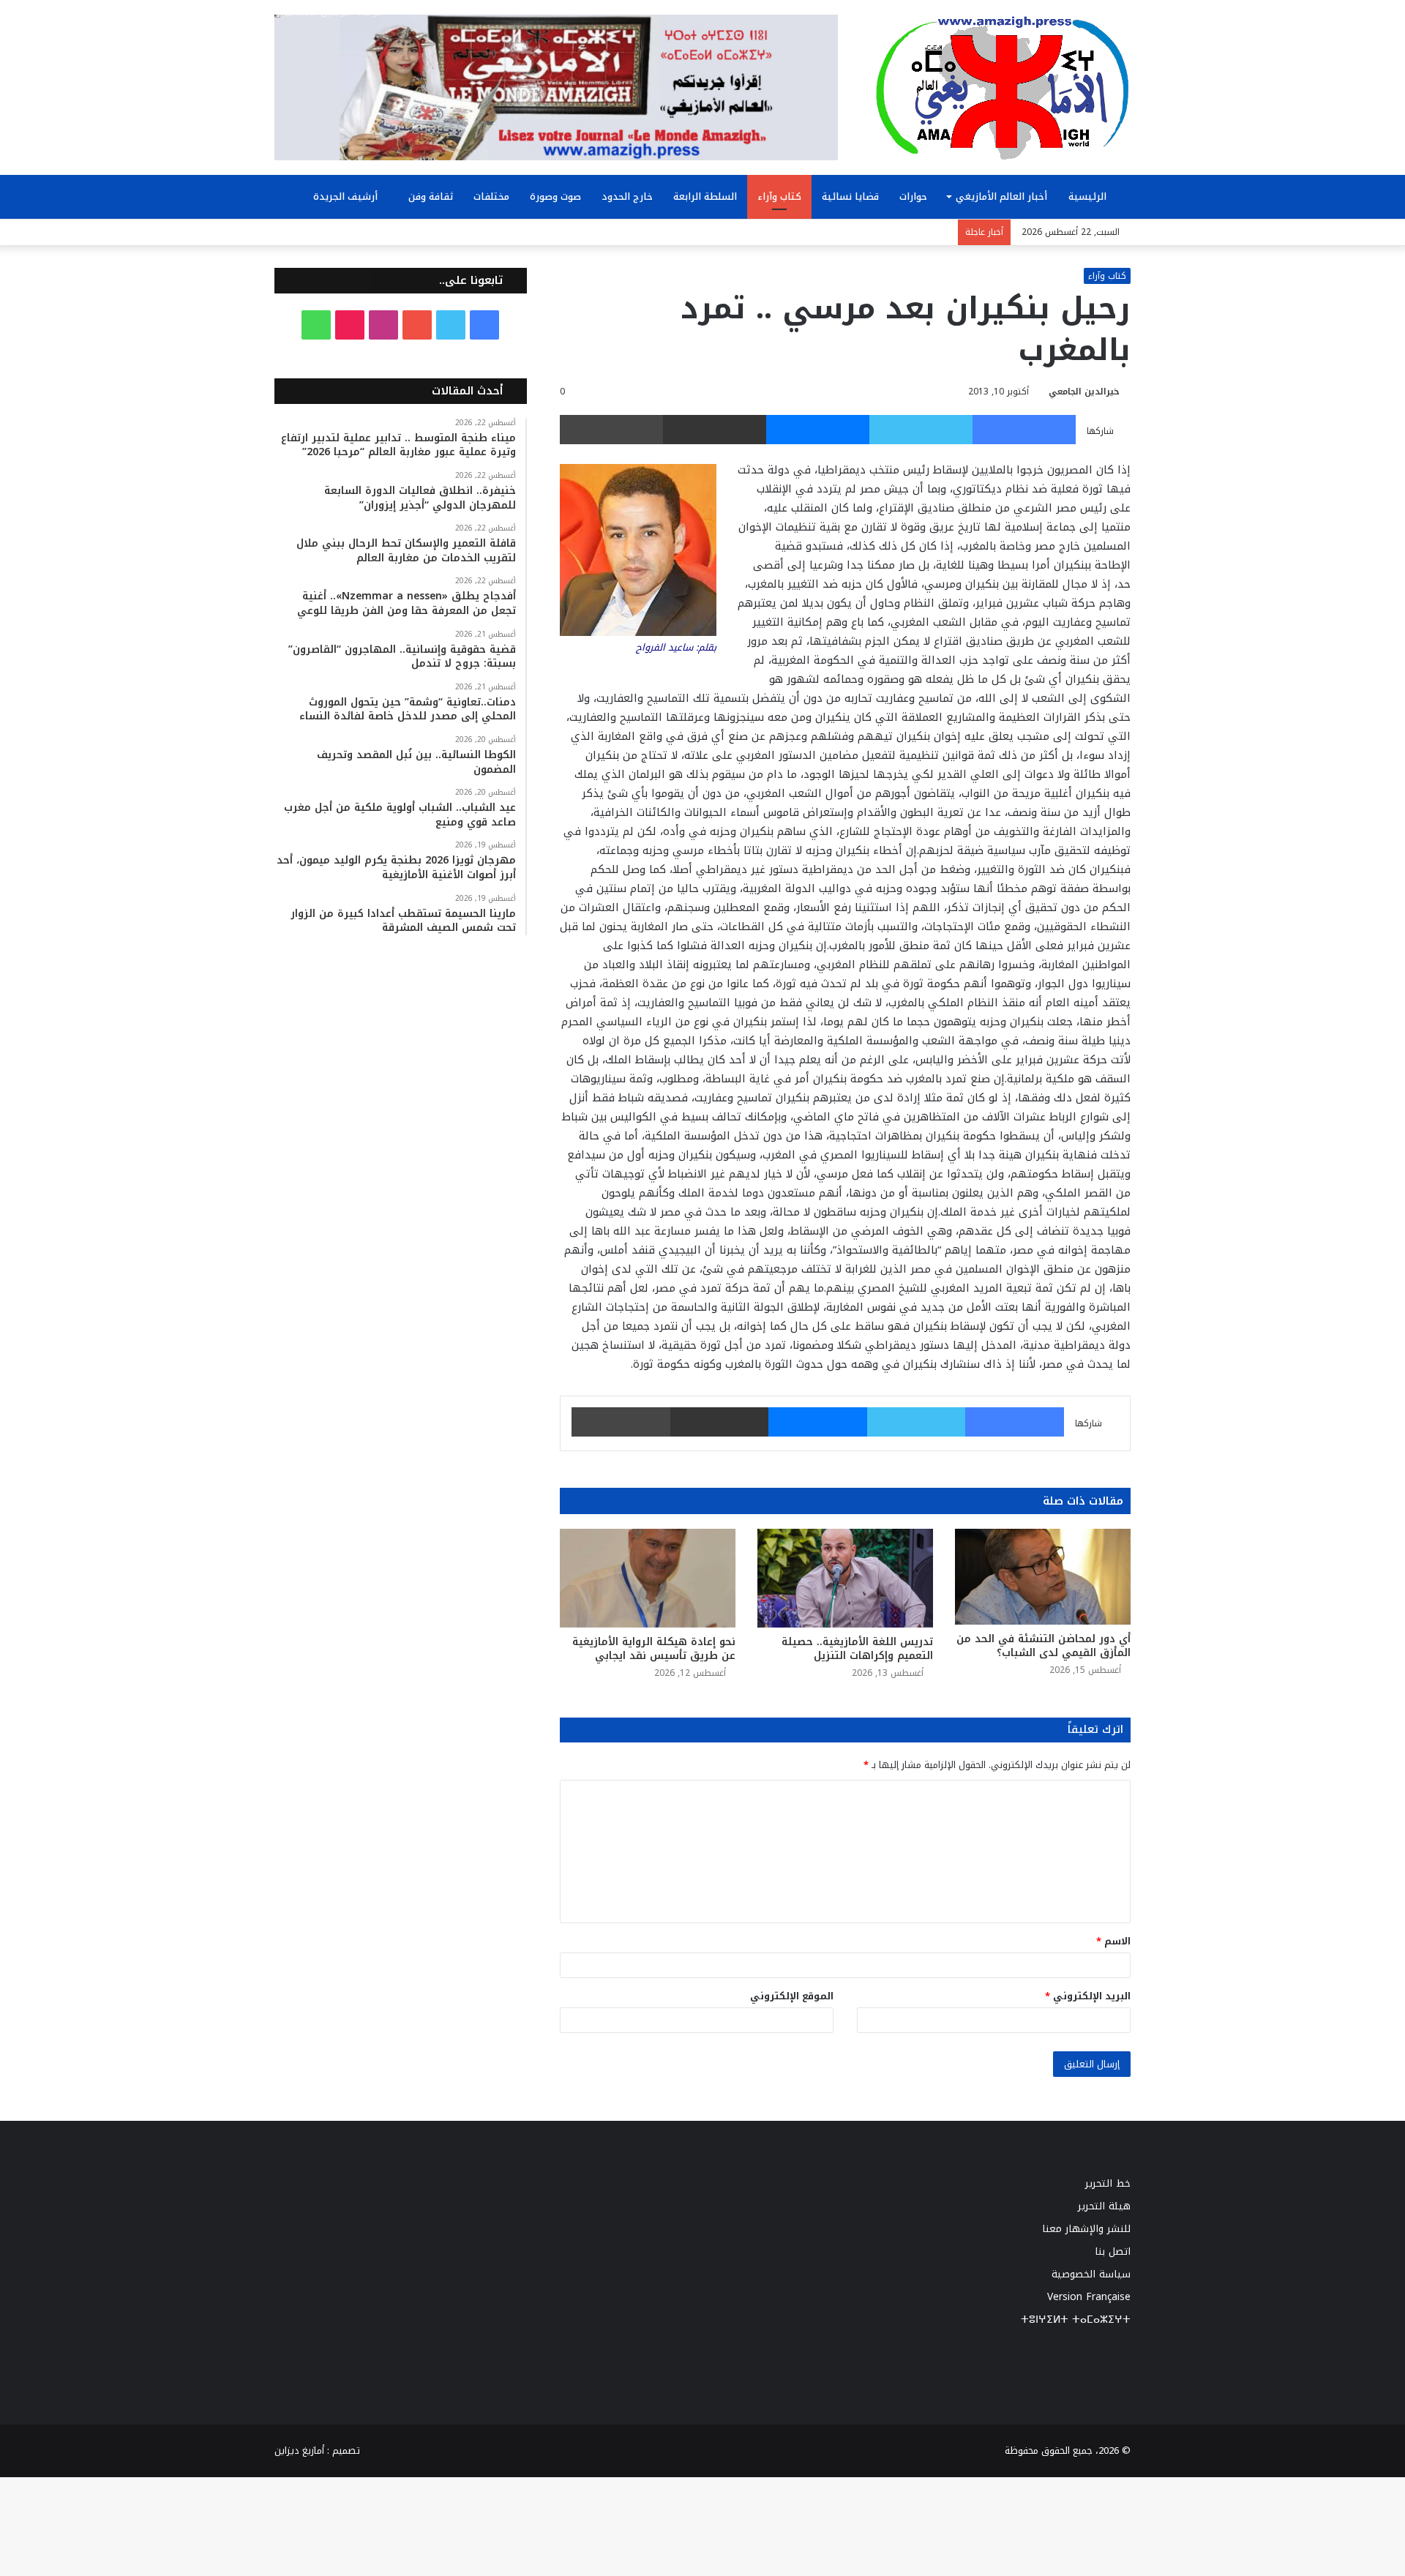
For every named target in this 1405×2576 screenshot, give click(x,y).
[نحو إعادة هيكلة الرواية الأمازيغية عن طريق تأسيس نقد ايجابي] (648, 1578)
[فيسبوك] (1024, 430)
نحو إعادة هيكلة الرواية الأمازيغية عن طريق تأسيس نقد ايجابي (654, 1649)
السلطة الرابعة (705, 196)
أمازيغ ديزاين (299, 2450)
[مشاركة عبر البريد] (715, 430)
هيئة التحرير (1104, 2206)
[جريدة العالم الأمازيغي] (1003, 87)
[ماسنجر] (818, 430)
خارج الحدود (627, 196)
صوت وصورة (555, 196)
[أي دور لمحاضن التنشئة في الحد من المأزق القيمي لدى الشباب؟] (1043, 1577)
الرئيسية (1089, 196)
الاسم (1113, 1941)
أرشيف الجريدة (347, 196)
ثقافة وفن (431, 196)
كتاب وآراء (779, 196)
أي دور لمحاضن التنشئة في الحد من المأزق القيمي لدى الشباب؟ (1044, 1646)
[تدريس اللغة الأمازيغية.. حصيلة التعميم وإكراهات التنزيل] (845, 1578)
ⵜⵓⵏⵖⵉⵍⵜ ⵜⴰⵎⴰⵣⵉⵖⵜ (1076, 2319)
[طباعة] (611, 430)
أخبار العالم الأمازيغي (1001, 196)
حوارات (913, 196)
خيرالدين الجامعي (1084, 392)
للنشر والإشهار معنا (1086, 2229)
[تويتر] (921, 430)
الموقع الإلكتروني (792, 1996)
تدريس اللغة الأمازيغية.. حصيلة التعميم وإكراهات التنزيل (857, 1649)
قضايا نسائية (850, 196)
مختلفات (491, 196)
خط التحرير (1108, 2183)
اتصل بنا (1113, 2251)
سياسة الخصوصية (1091, 2274)
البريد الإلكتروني (1088, 1996)
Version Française (1089, 2297)
